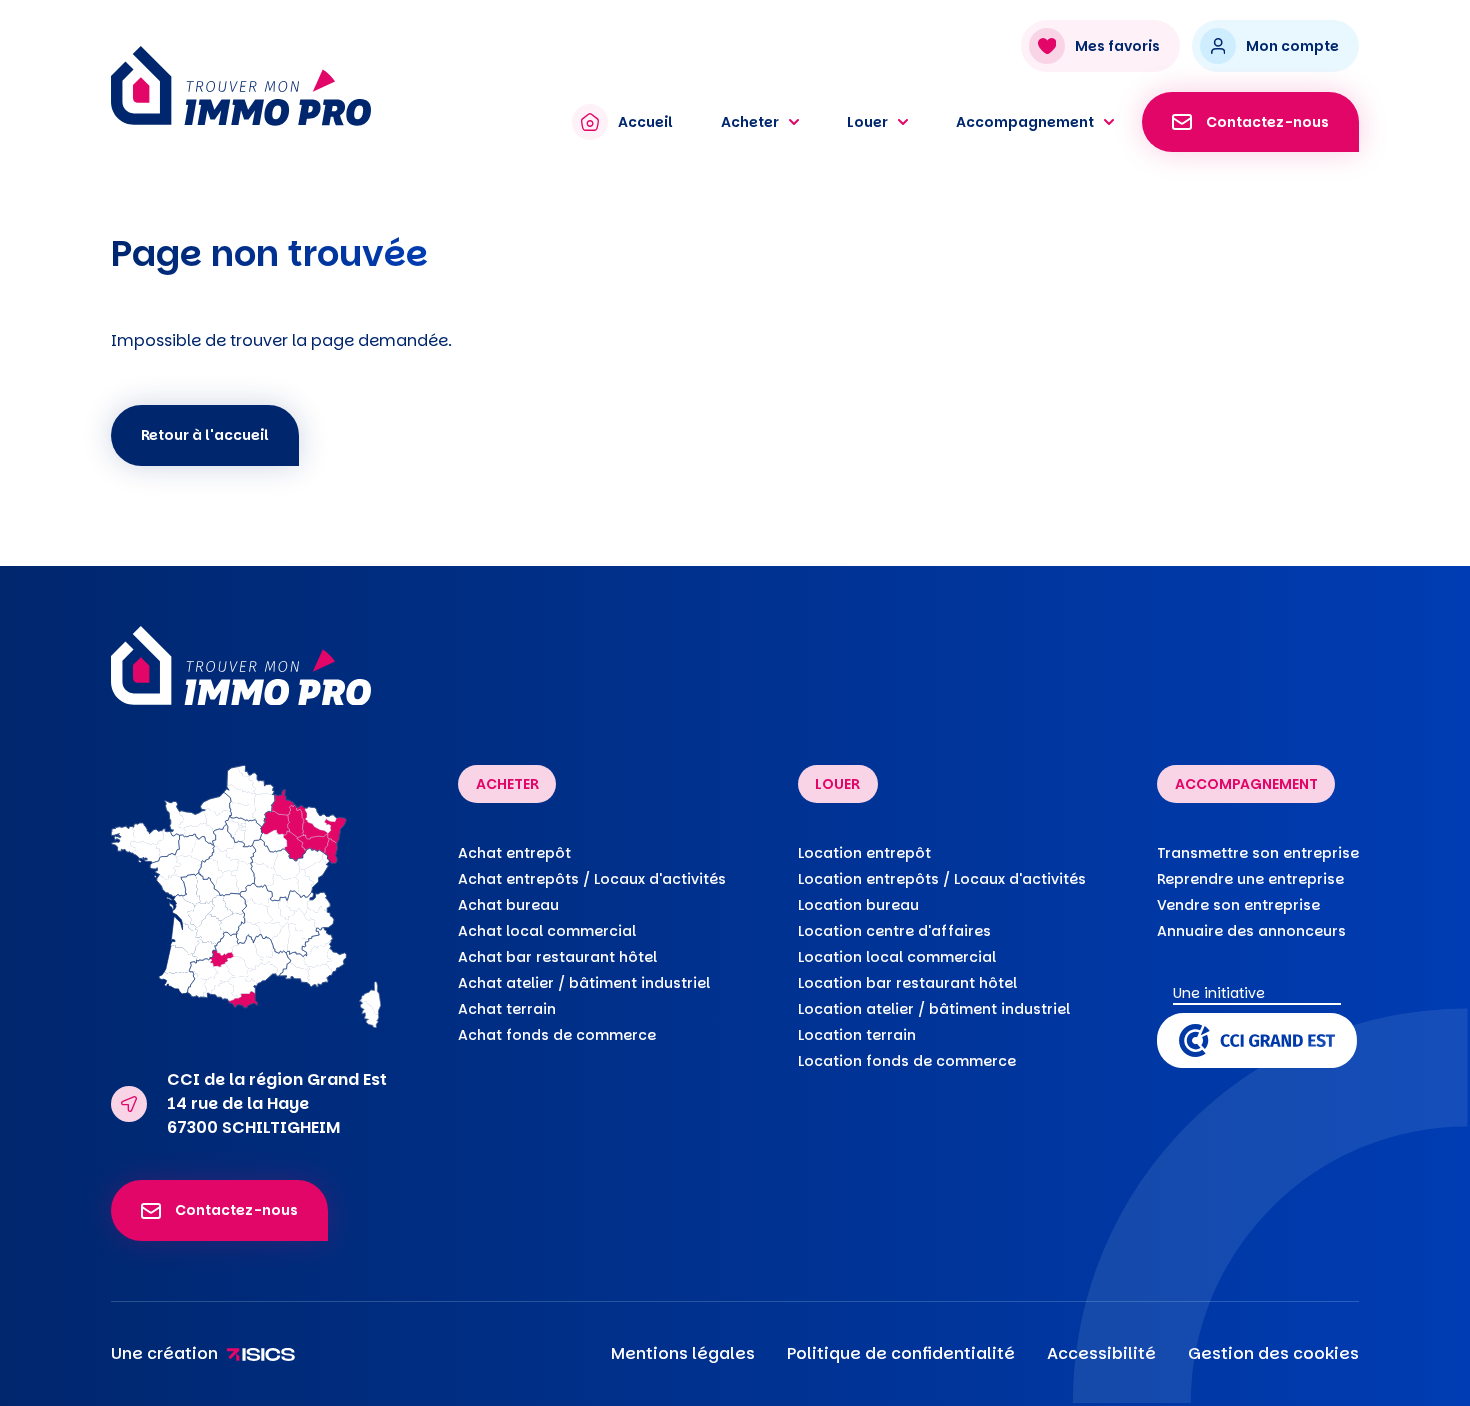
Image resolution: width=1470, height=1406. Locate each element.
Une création (164, 1353)
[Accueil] (322, 86)
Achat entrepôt (514, 853)
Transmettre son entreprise (1258, 853)
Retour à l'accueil (205, 435)
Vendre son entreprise (1238, 905)
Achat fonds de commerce (557, 1035)
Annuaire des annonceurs (1251, 931)
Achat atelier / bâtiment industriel (584, 983)
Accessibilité (1101, 1353)
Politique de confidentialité (901, 1353)
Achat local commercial (547, 931)
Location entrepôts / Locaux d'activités (942, 879)
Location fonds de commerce (907, 1061)
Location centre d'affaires (894, 931)
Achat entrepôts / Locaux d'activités (592, 879)
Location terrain (857, 1035)
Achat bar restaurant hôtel (557, 957)
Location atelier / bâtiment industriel (934, 1009)
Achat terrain (507, 1009)
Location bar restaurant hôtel (907, 983)
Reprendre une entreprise (1250, 879)
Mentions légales (683, 1353)
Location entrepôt (864, 853)
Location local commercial (897, 957)
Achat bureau (508, 905)
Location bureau (858, 905)
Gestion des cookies (1273, 1353)
